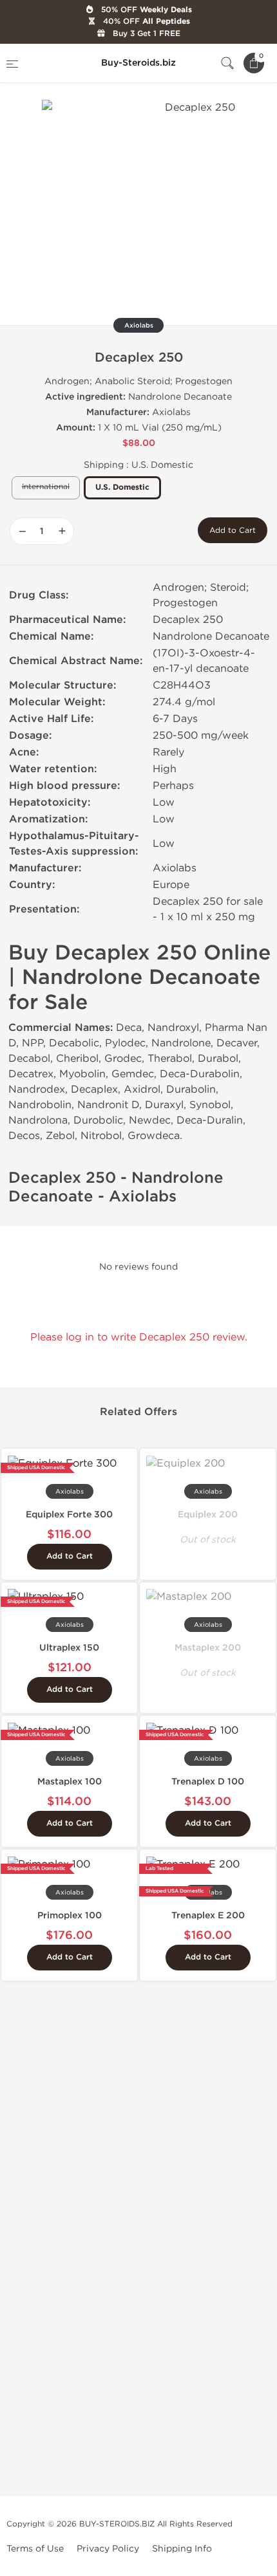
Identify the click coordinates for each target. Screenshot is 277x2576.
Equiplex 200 (208, 1515)
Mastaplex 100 (70, 1782)
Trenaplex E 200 (208, 1915)
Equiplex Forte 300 (69, 1515)
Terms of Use (35, 2549)
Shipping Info (182, 2549)
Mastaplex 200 (208, 1648)
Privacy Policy (108, 2549)
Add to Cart (233, 530)
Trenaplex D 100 (208, 1782)
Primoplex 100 (70, 1915)
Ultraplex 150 (69, 1648)
